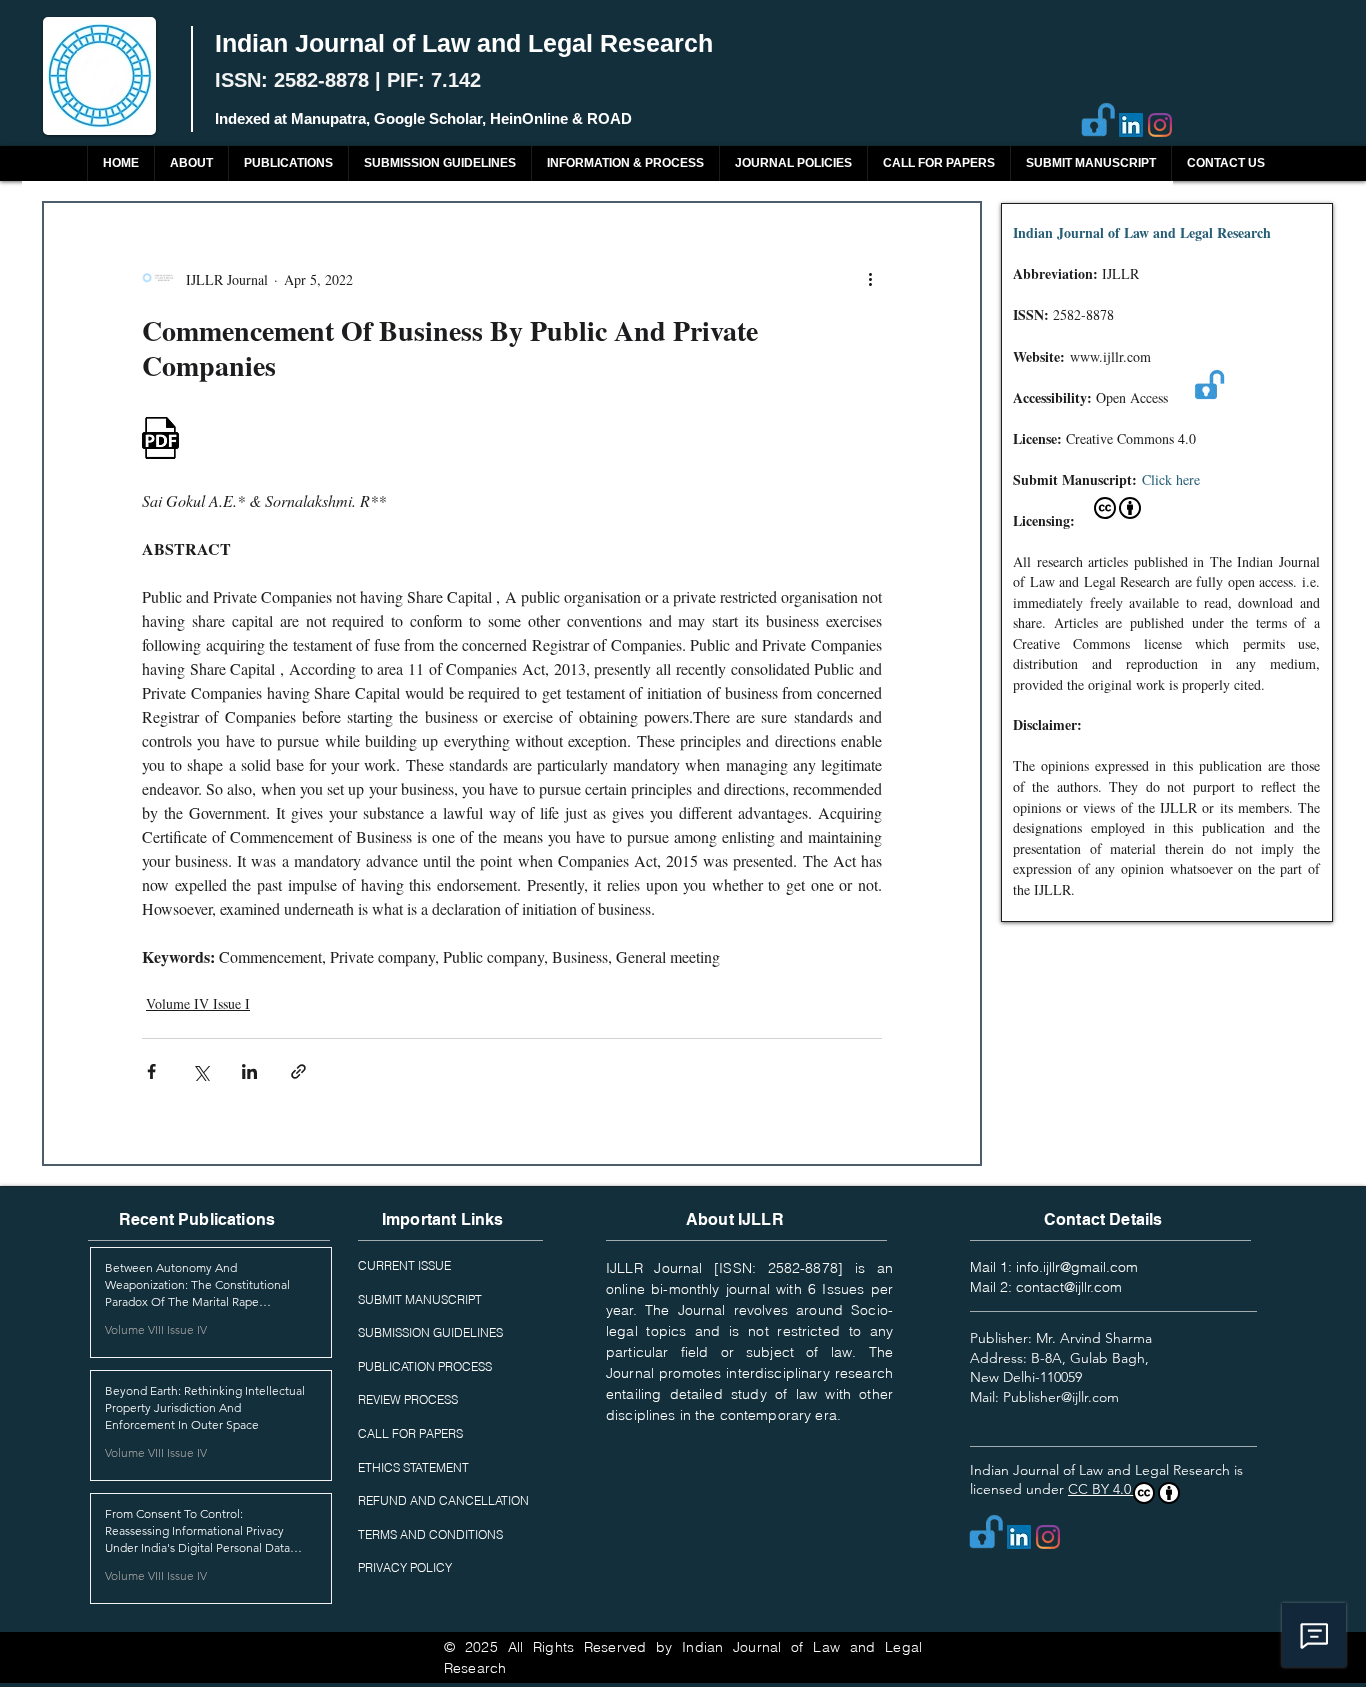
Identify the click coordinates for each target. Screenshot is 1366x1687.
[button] (288, 163)
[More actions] (870, 279)
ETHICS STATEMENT (413, 1467)
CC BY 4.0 (1101, 1489)
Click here (1171, 479)
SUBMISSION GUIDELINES (430, 1332)
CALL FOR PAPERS (410, 1433)
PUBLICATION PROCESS (425, 1366)
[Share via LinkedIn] (249, 1071)
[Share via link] (298, 1071)
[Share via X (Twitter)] (200, 1071)
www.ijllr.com (1110, 356)
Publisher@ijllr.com (1061, 1397)
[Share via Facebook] (151, 1071)
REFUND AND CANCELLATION (443, 1500)
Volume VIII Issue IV (156, 1329)
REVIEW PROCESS (408, 1399)
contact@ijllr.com (1069, 1287)
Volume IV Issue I (198, 1003)
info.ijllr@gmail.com (1077, 1267)
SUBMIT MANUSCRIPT (420, 1299)
